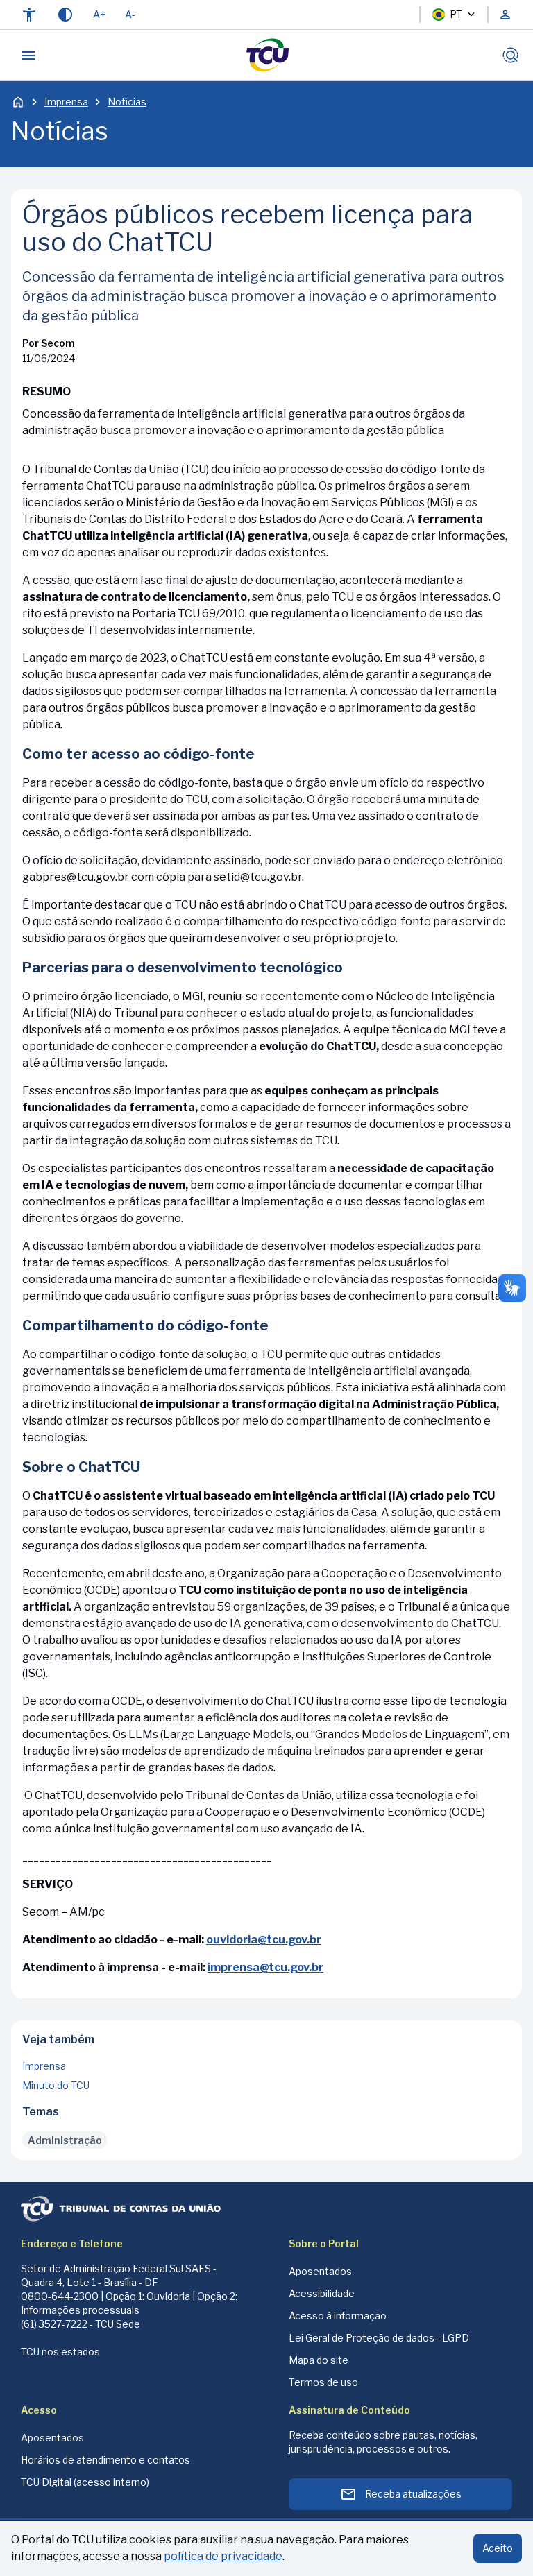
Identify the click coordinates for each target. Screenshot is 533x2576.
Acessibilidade (322, 2293)
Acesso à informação (338, 2316)
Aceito (498, 2548)
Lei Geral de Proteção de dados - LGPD (379, 2338)
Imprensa (66, 102)
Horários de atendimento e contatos (105, 2460)
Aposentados (320, 2271)
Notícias (127, 102)
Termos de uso (323, 2382)
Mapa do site (319, 2360)
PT (456, 14)
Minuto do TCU (56, 2085)
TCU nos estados (60, 2352)
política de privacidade (223, 2556)
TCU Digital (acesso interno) (85, 2482)
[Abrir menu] (28, 55)
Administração (65, 2140)
